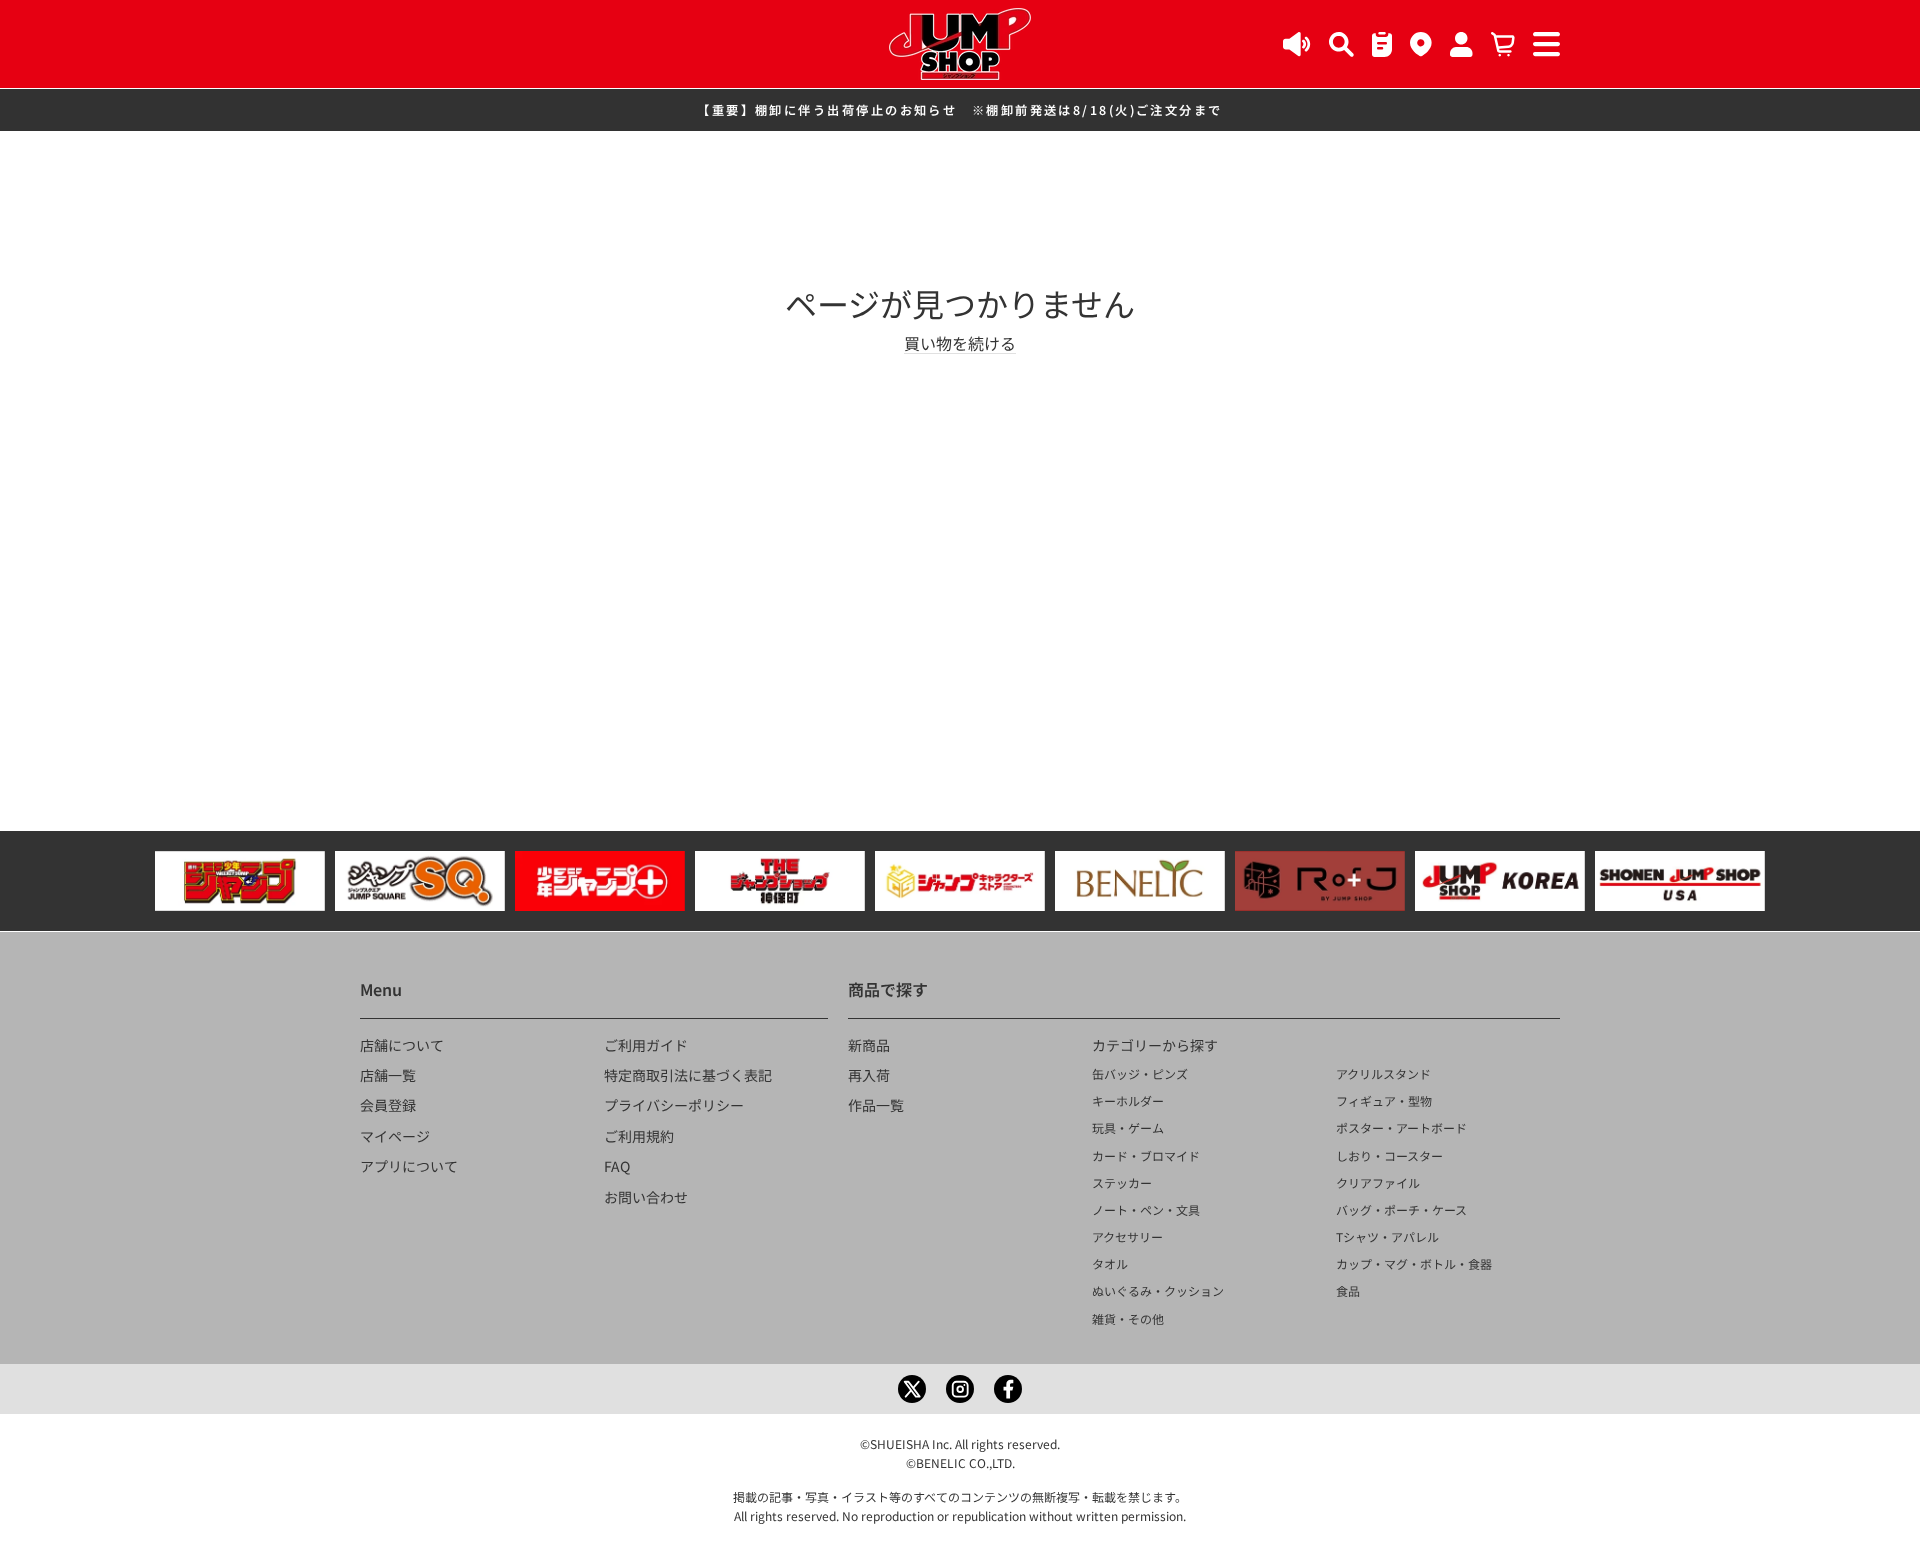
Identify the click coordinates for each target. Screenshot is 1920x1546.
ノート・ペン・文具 (1146, 1209)
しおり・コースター (1389, 1155)
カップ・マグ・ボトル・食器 (1414, 1263)
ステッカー (1122, 1182)
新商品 (869, 1045)
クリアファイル (1378, 1182)
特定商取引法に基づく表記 (688, 1075)
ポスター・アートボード (1401, 1127)
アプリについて (409, 1166)
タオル (1110, 1263)
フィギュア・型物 (1384, 1100)
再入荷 (869, 1075)
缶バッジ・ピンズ (1140, 1073)
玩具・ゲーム (1128, 1127)
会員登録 (388, 1105)
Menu (381, 989)
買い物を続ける (960, 343)
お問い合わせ (646, 1197)
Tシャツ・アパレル (1387, 1236)
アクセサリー (1127, 1236)
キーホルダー (1128, 1100)
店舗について (402, 1045)
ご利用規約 (639, 1136)
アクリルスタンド (1383, 1073)
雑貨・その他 (1128, 1318)
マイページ (395, 1136)
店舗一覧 (388, 1075)
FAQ (617, 1166)
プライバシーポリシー (674, 1105)
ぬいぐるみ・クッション (1158, 1290)
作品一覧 (876, 1105)
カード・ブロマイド (1146, 1155)
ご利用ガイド (646, 1045)
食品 (1348, 1290)
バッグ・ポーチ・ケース (1401, 1209)
